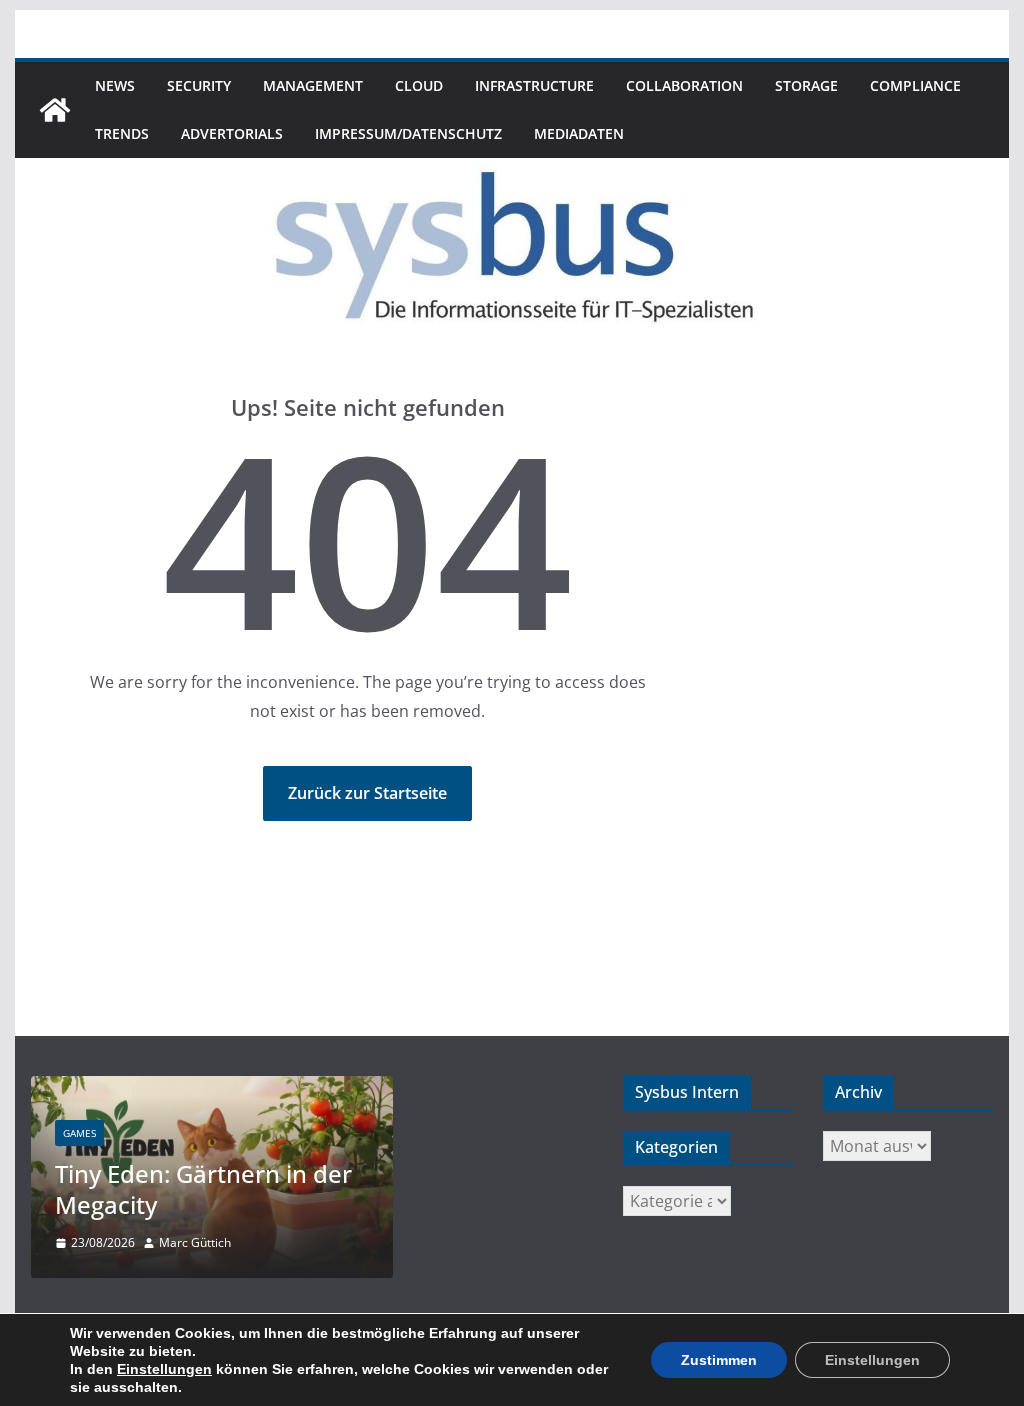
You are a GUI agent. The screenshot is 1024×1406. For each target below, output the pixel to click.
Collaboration (684, 85)
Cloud (419, 85)
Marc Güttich (195, 1242)
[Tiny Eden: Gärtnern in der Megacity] (212, 1088)
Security (199, 85)
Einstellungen (164, 1369)
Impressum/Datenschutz (408, 133)
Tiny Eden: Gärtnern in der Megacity (203, 1189)
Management (313, 85)
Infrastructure (534, 85)
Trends (122, 133)
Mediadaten (579, 133)
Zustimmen (719, 1360)
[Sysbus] (55, 110)
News (115, 85)
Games (79, 1133)
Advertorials (232, 133)
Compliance (915, 85)
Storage (806, 85)
